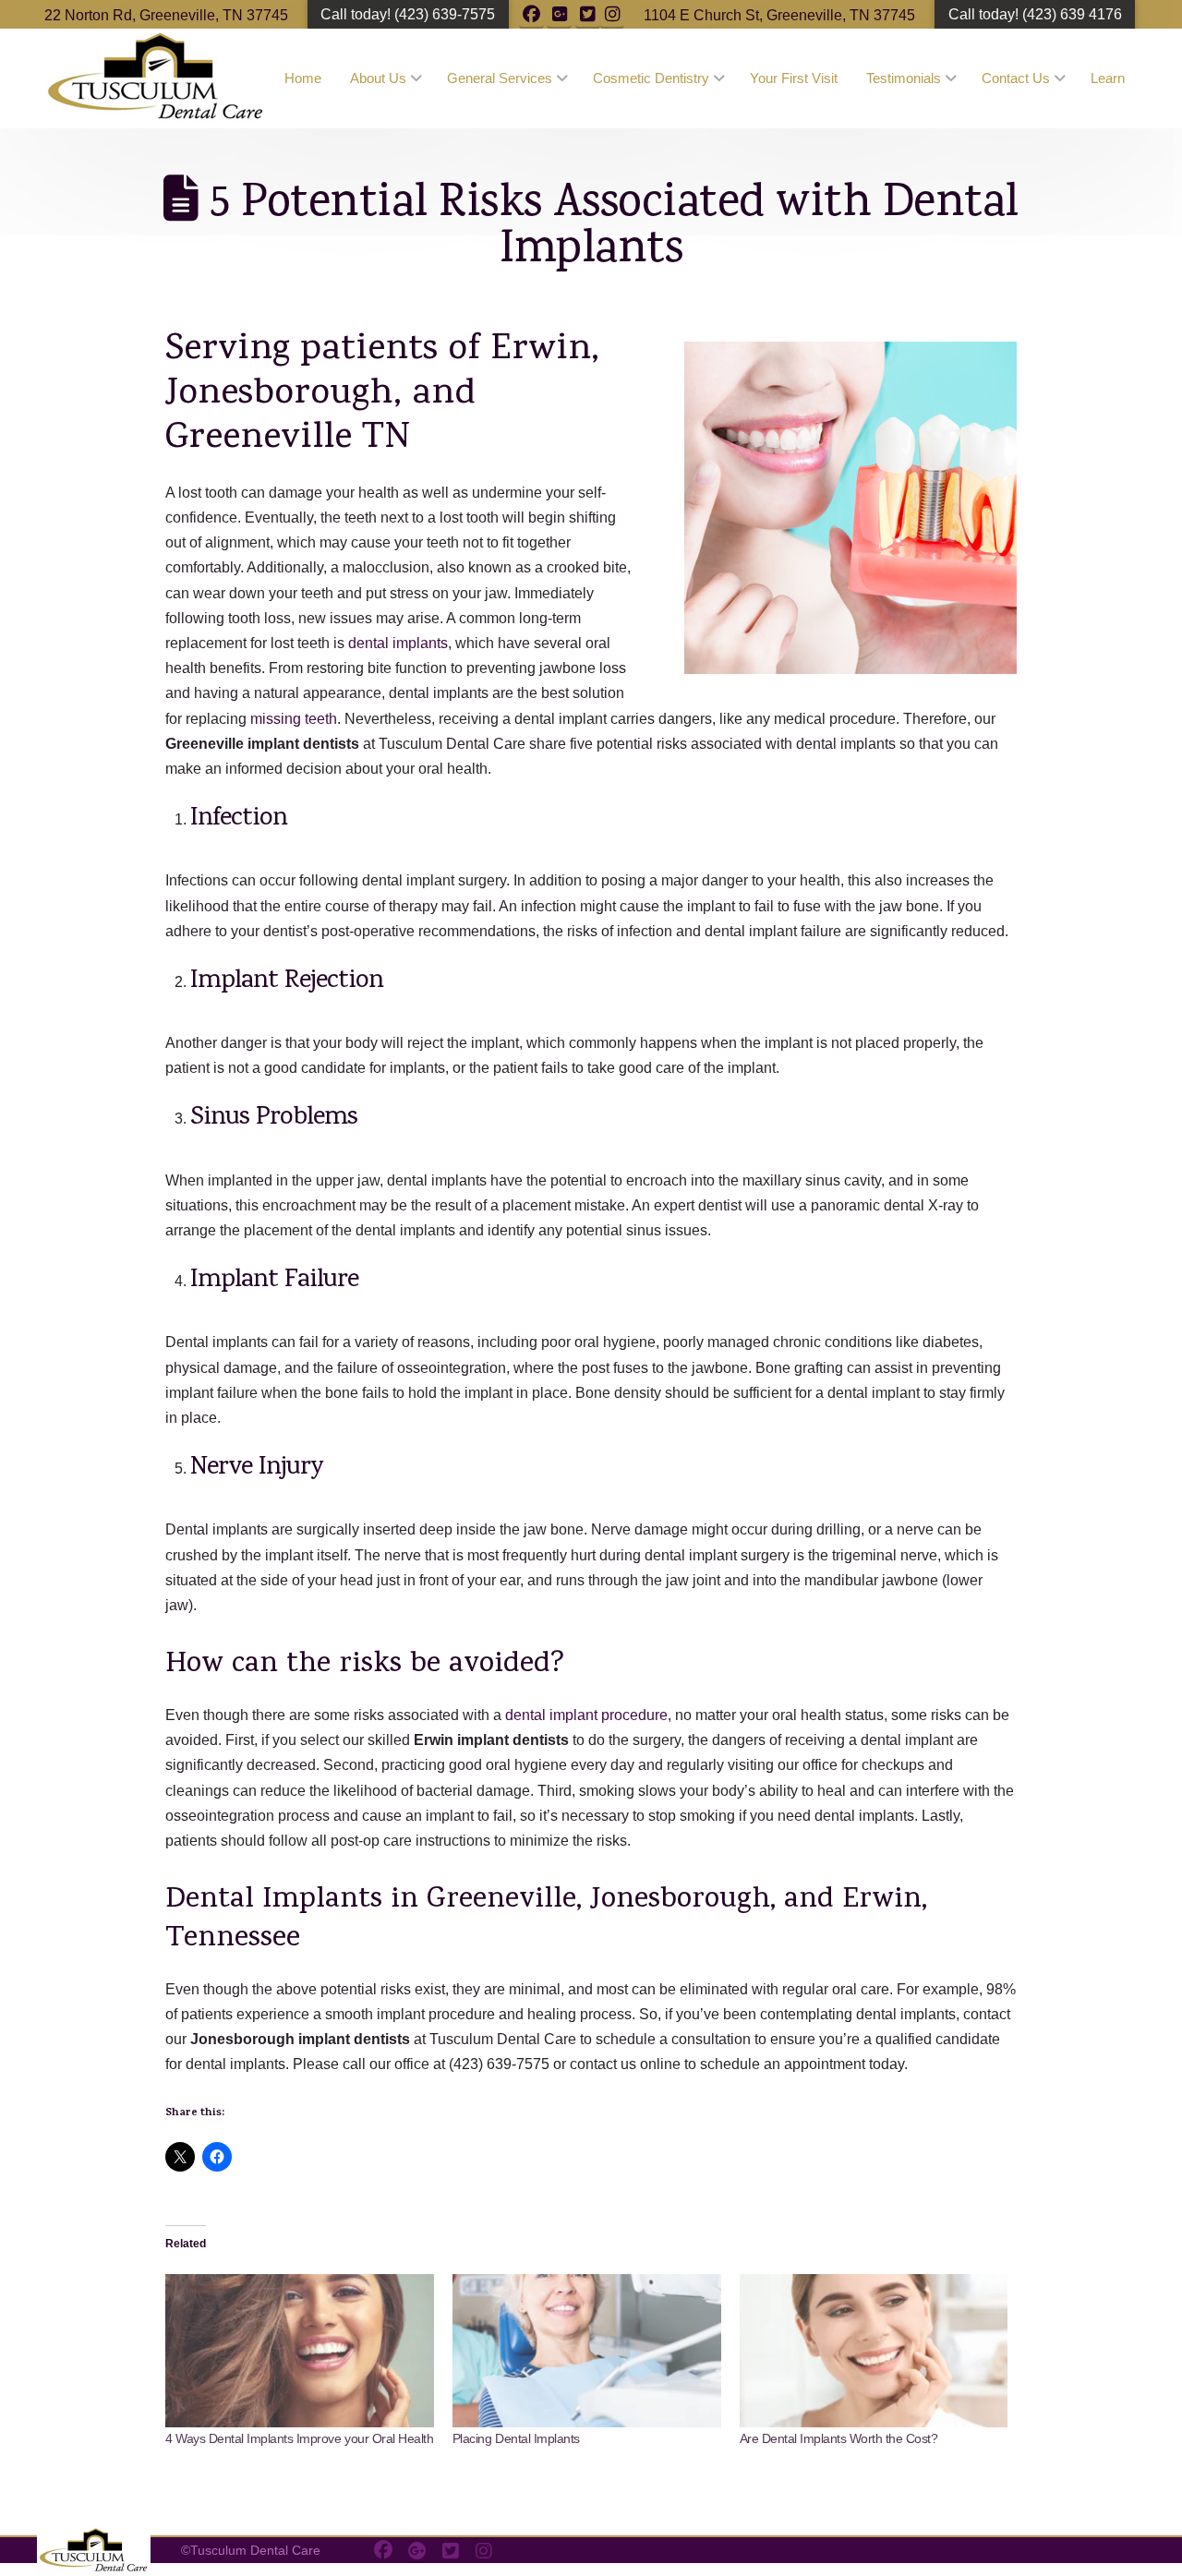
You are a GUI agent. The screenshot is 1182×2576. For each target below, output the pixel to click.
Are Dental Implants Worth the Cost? (839, 2438)
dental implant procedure (586, 1715)
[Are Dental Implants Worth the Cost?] (874, 2351)
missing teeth (294, 719)
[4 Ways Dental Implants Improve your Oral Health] (300, 2351)
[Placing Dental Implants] (587, 2351)
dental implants (398, 643)
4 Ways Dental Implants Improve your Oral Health (299, 2438)
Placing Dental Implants (516, 2438)
